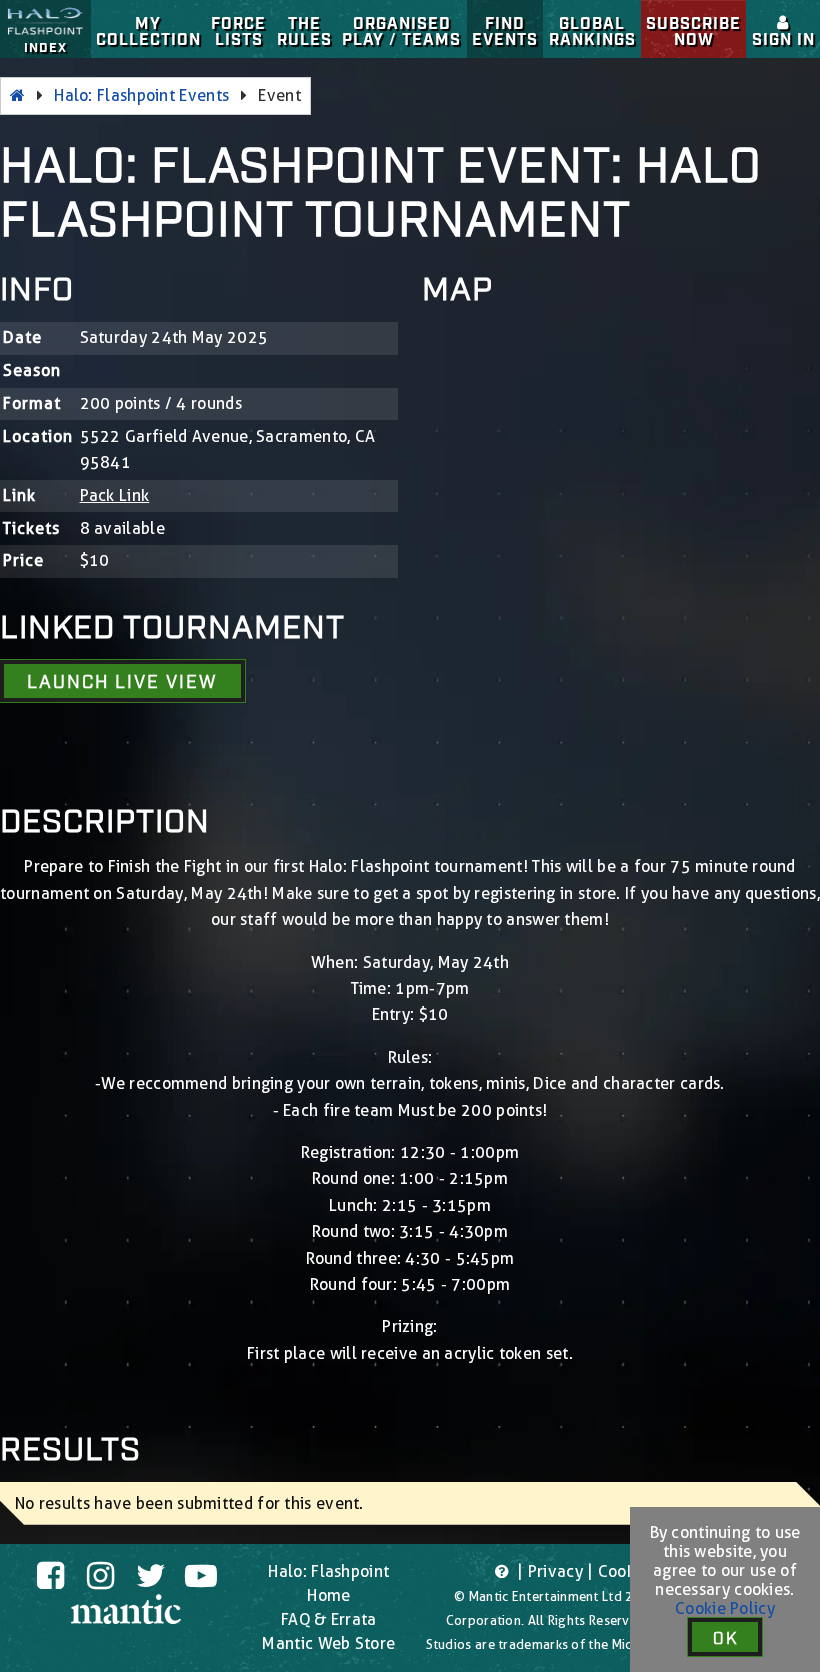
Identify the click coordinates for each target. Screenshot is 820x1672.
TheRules (304, 30)
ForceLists (238, 30)
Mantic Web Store (328, 1643)
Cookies (627, 1571)
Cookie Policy (725, 1608)
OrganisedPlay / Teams (401, 30)
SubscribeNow (693, 30)
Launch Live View (122, 680)
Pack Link (115, 495)
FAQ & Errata (329, 1619)
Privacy (555, 1571)
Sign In (783, 38)
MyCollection (148, 30)
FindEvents (505, 30)
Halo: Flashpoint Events (141, 95)
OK (725, 1637)
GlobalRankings (592, 30)
